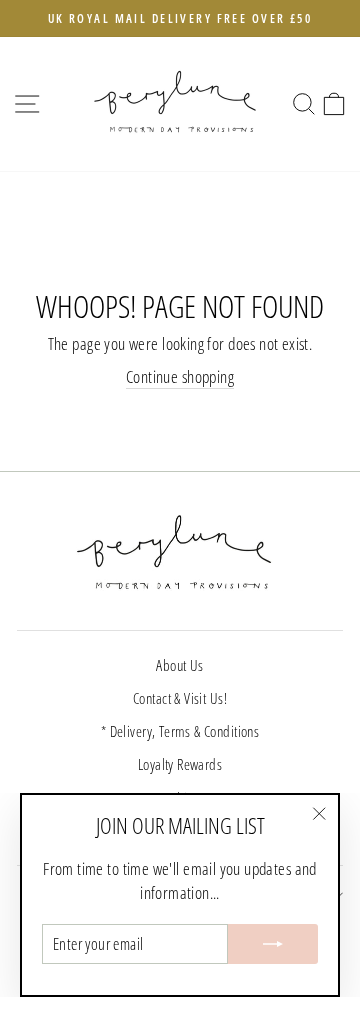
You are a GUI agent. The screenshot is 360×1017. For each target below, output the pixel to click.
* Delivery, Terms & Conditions (180, 731)
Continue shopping (180, 376)
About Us (179, 665)
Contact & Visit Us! (180, 698)
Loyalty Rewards (180, 764)
